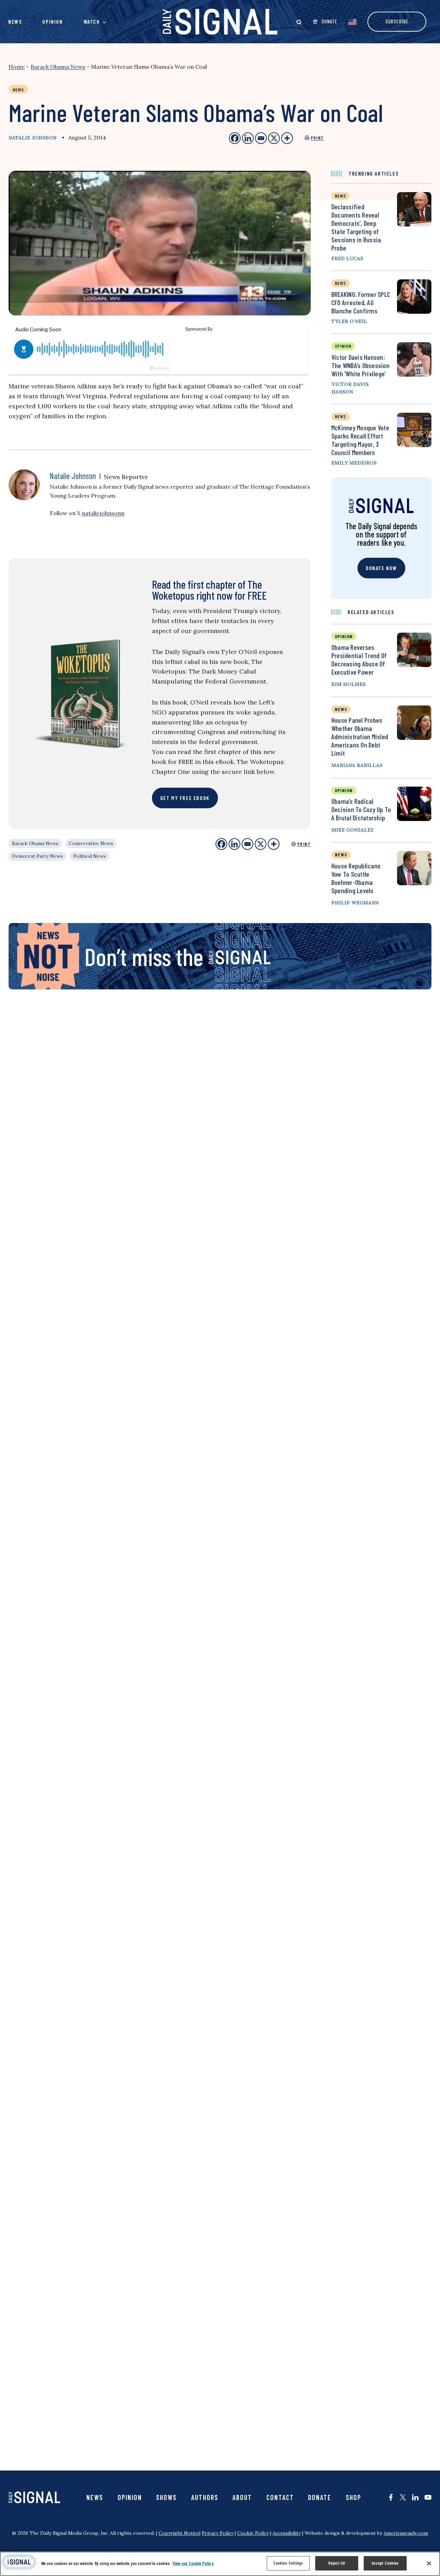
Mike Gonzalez (353, 830)
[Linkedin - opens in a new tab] (248, 138)
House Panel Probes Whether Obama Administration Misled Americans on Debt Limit (360, 736)
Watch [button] (92, 21)
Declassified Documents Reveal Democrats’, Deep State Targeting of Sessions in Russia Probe (356, 227)
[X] (261, 844)
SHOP (354, 2497)
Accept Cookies (385, 2563)
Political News (90, 856)
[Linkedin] (234, 844)
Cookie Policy (253, 2533)
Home (17, 67)
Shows (166, 2497)
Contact (280, 2497)
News (15, 21)
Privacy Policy (218, 2533)
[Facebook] (221, 844)
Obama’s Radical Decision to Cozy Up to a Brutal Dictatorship (361, 809)
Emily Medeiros (354, 463)
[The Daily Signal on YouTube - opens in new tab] (428, 2497)
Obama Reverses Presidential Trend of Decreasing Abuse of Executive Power (359, 659)
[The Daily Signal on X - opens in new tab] (403, 2497)
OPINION (344, 636)
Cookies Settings (288, 2563)
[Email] (247, 844)
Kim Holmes (349, 684)
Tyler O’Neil (349, 321)
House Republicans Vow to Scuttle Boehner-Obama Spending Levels (356, 878)
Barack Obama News (58, 67)
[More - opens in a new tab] (287, 138)
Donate (320, 2497)
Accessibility (287, 2533)
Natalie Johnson (32, 138)
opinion (343, 346)
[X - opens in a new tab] (274, 138)
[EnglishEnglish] (352, 21)
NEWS (341, 709)
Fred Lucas (347, 258)
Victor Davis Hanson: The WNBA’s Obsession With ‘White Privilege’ (360, 365)
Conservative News (91, 843)
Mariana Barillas (357, 765)
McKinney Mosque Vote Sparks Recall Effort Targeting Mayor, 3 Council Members (360, 440)
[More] (274, 844)
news (340, 196)
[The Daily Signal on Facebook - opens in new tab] (391, 2497)
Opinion (52, 21)
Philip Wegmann (355, 903)
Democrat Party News (37, 856)
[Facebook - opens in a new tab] (235, 138)
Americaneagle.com (406, 2533)
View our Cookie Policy (193, 2563)
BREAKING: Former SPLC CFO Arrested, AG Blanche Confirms (361, 302)
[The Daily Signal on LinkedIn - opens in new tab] (415, 2497)
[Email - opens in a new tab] (261, 138)
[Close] (429, 2563)
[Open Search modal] (299, 22)
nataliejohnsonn (103, 513)
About (242, 2497)
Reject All (337, 2563)
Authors (205, 2497)
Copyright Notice (179, 2533)
